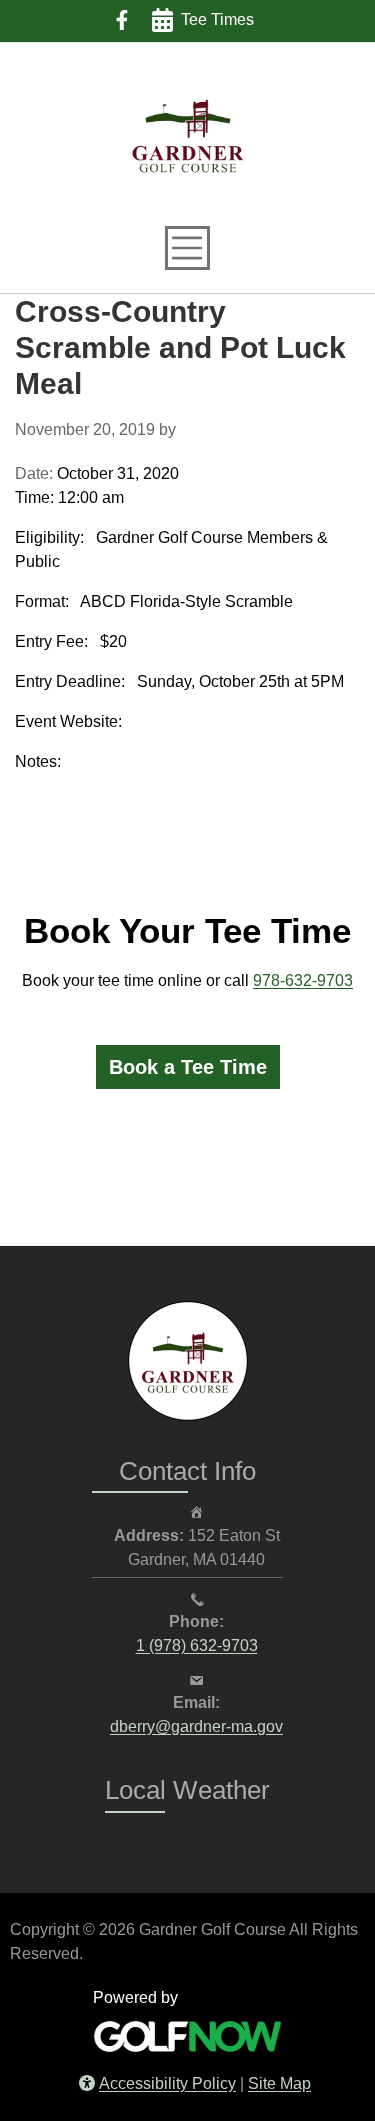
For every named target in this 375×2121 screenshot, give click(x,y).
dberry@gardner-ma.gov (196, 1728)
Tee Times (217, 19)
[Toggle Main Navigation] (187, 248)
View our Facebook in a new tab (122, 20)
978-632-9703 (303, 980)
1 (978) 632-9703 (196, 1647)
